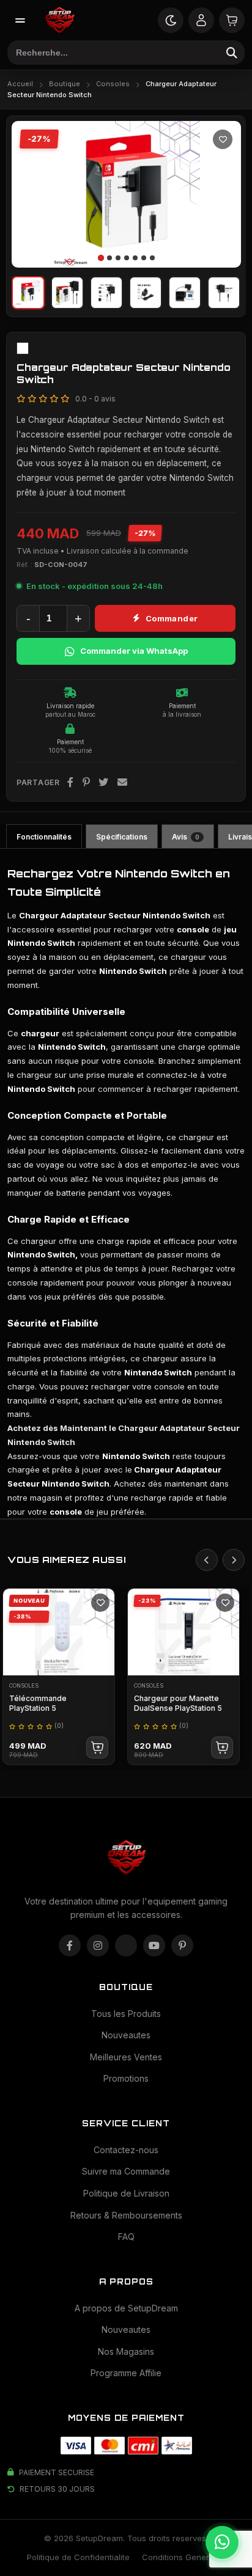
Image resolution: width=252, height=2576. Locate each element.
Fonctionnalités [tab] (44, 837)
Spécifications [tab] (122, 837)
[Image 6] (144, 258)
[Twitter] (104, 783)
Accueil (20, 84)
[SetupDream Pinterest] (182, 1945)
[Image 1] (100, 258)
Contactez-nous (126, 2150)
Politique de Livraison (126, 2193)
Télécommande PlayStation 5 (38, 1703)
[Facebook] (71, 783)
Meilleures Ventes (126, 2057)
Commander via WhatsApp (134, 651)
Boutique (65, 84)
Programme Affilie (126, 2373)
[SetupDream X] (126, 1945)
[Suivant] (224, 194)
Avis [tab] (186, 837)
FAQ (126, 2237)
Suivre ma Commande (126, 2171)
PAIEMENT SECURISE (57, 2472)
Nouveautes (126, 2035)
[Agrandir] (221, 247)
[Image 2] (109, 258)
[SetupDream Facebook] (70, 1945)
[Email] (123, 783)
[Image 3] (118, 258)
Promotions (126, 2078)
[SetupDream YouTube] (154, 1945)
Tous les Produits (126, 2014)
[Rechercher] (232, 53)
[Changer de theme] (171, 20)
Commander (172, 618)
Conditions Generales (183, 2557)
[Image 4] (127, 258)
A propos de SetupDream (126, 2308)
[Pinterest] (87, 783)
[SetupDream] (59, 20)
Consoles (113, 84)
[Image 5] (135, 258)
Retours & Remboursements (126, 2215)
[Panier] (232, 20)
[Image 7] (152, 258)
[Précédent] (29, 194)
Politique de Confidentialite (78, 2557)
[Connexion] (201, 20)
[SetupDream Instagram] (98, 1945)
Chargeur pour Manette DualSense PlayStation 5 (178, 1703)
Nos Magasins (126, 2351)
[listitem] (28, 293)
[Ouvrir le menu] (20, 20)
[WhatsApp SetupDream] (222, 2542)
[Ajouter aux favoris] (223, 139)
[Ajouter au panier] (97, 1747)
